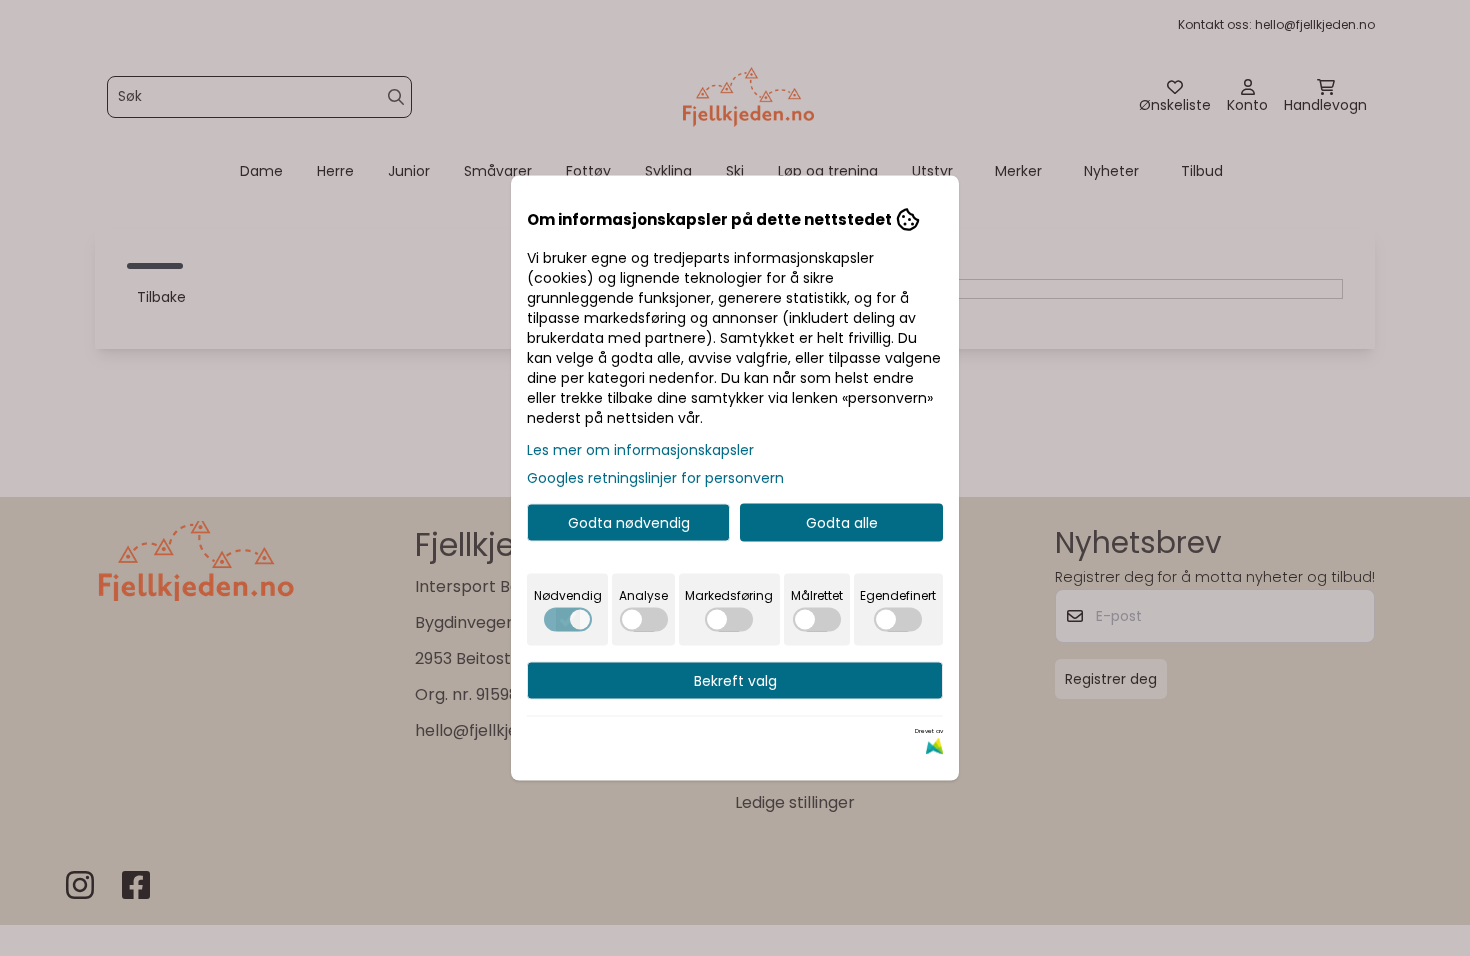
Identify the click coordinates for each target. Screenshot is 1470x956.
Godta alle (842, 523)
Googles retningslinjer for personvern (655, 478)
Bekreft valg (735, 681)
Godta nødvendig (629, 523)
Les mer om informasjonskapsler (640, 450)
